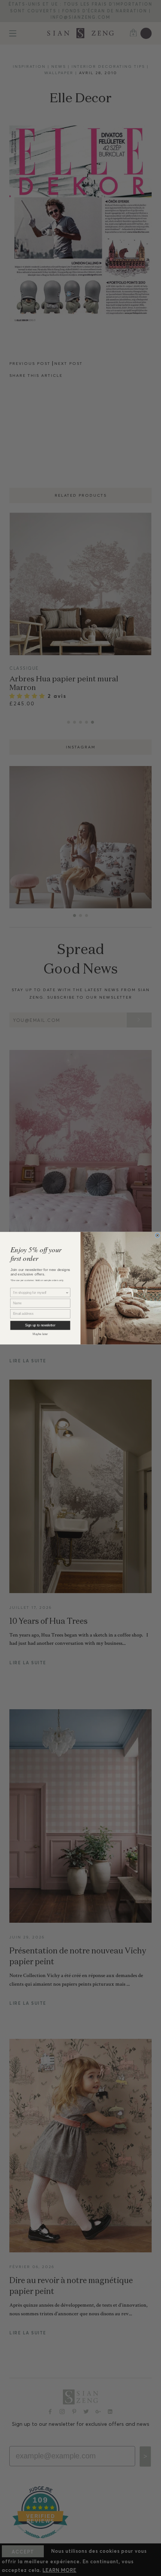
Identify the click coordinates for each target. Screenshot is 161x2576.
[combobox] (39, 1292)
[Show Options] (67, 1292)
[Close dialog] (158, 1235)
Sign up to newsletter (40, 1325)
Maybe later (40, 1334)
